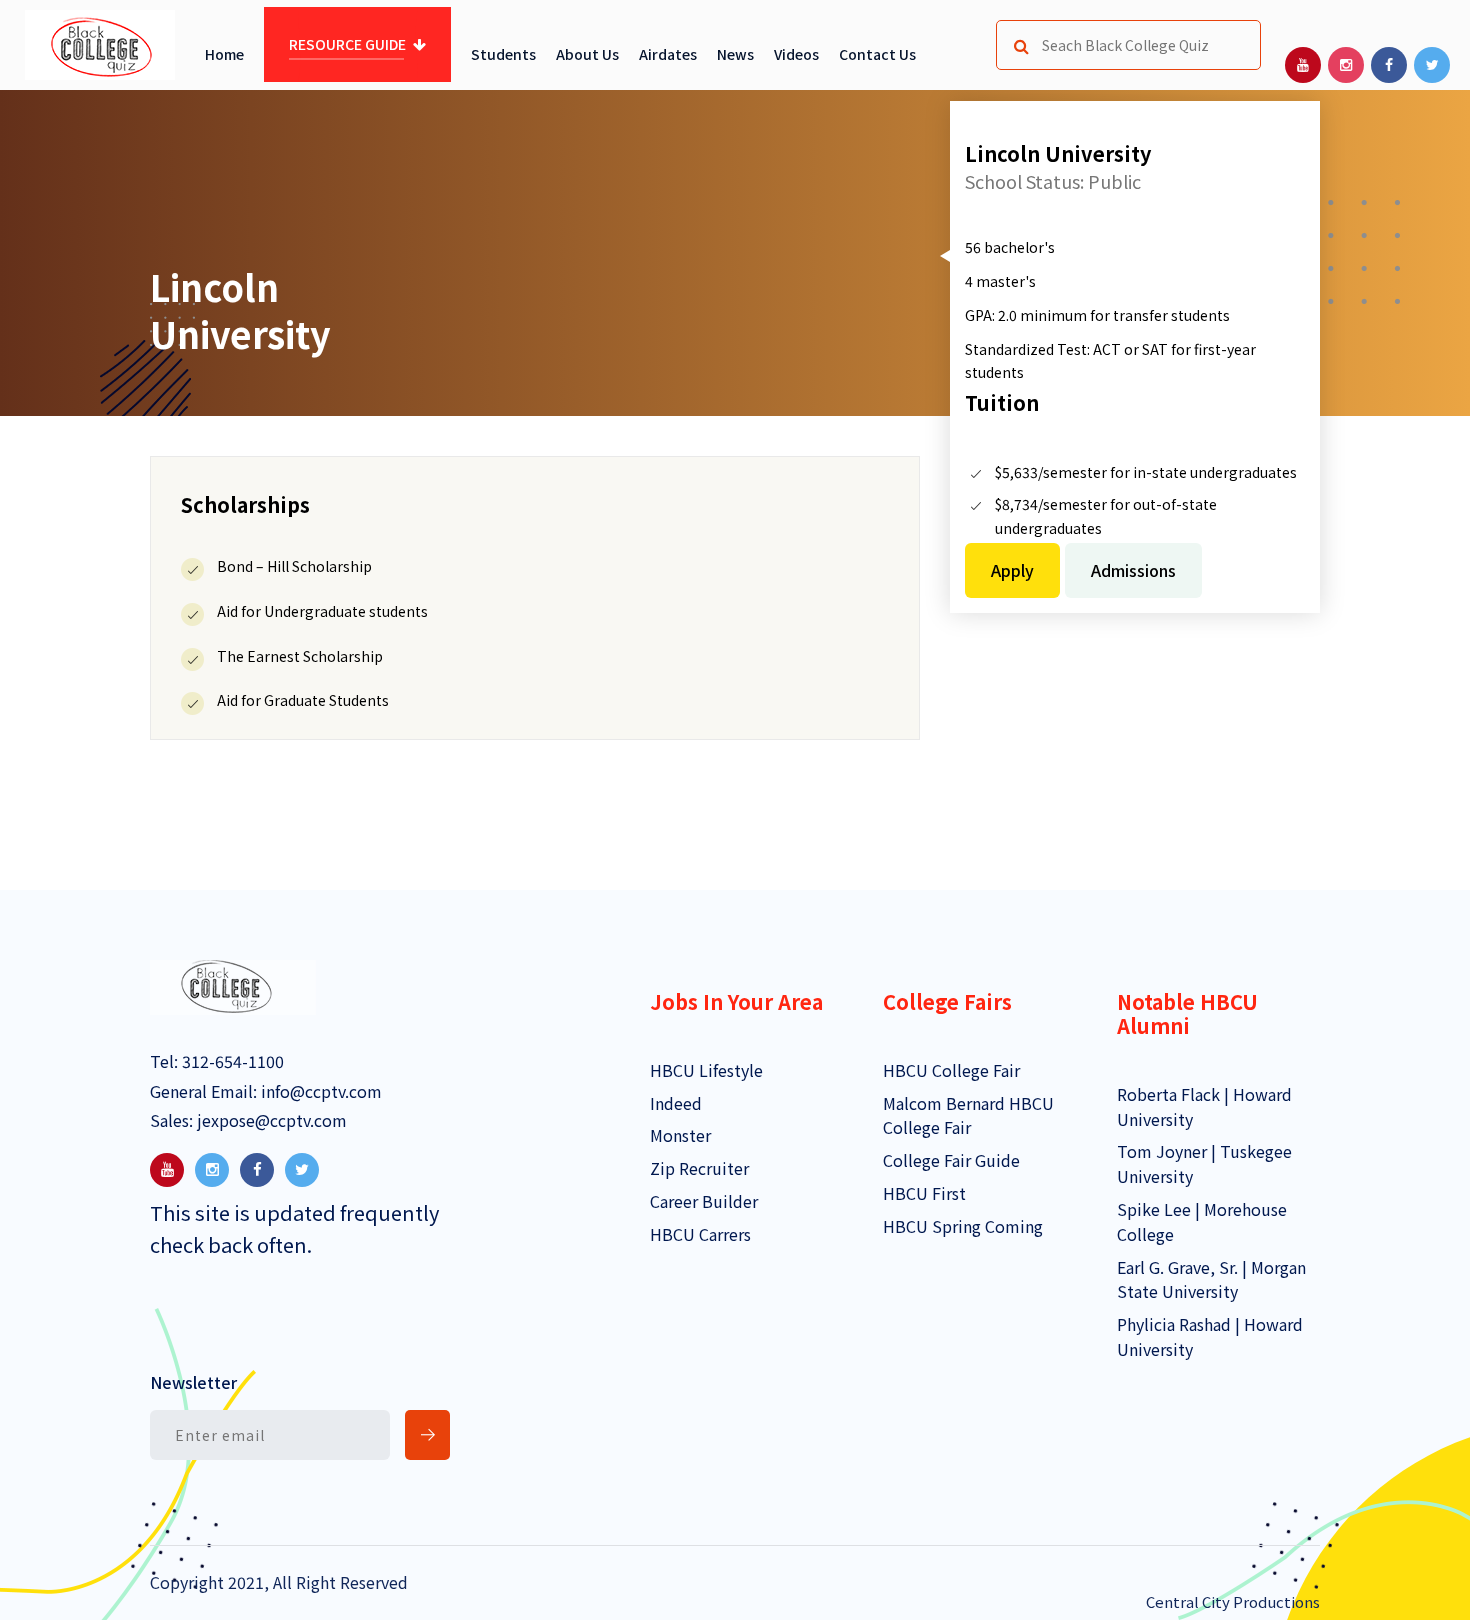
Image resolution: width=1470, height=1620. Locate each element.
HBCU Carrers (700, 1234)
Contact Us (877, 54)
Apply (1012, 570)
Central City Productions (1233, 1601)
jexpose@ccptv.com (270, 1120)
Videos (796, 54)
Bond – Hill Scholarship (294, 566)
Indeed (676, 1103)
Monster (680, 1135)
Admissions (1133, 570)
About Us (587, 54)
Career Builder (704, 1201)
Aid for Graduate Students (303, 700)
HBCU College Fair (951, 1070)
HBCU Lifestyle (706, 1070)
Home (224, 54)
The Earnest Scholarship (300, 656)
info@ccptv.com (319, 1091)
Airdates (668, 54)
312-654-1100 (231, 1061)
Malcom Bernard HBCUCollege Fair (968, 1115)
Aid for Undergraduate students (322, 611)
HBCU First (924, 1193)
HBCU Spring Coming (963, 1226)
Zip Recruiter (699, 1168)
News (735, 54)
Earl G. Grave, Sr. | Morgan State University (1211, 1279)
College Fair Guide (951, 1160)
